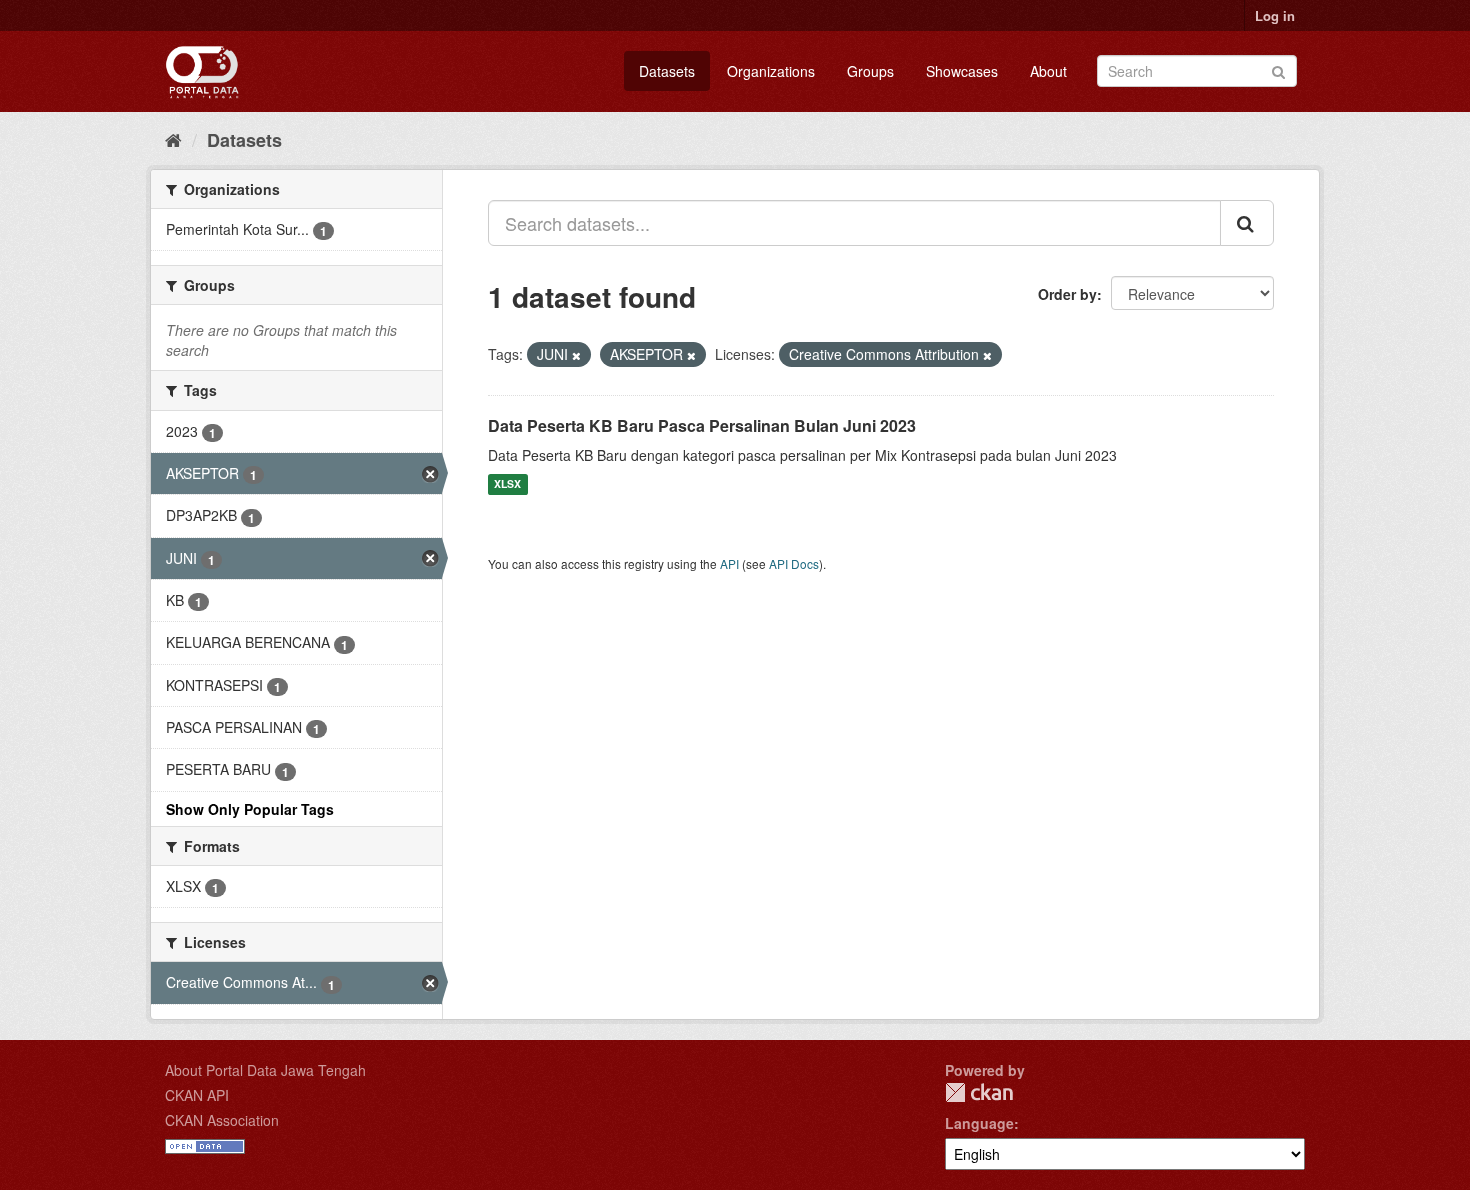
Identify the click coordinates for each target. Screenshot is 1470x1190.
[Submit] (1278, 69)
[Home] (173, 139)
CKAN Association (222, 1120)
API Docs (794, 563)
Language (979, 1123)
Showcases (962, 71)
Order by (1067, 294)
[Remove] (576, 355)
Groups (870, 71)
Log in (1275, 15)
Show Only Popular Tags (250, 809)
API (729, 563)
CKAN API (197, 1095)
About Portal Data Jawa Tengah (265, 1070)
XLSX (507, 484)
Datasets (667, 71)
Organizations (771, 71)
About (1048, 71)
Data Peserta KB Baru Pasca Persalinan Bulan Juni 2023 (702, 425)
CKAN (979, 1092)
